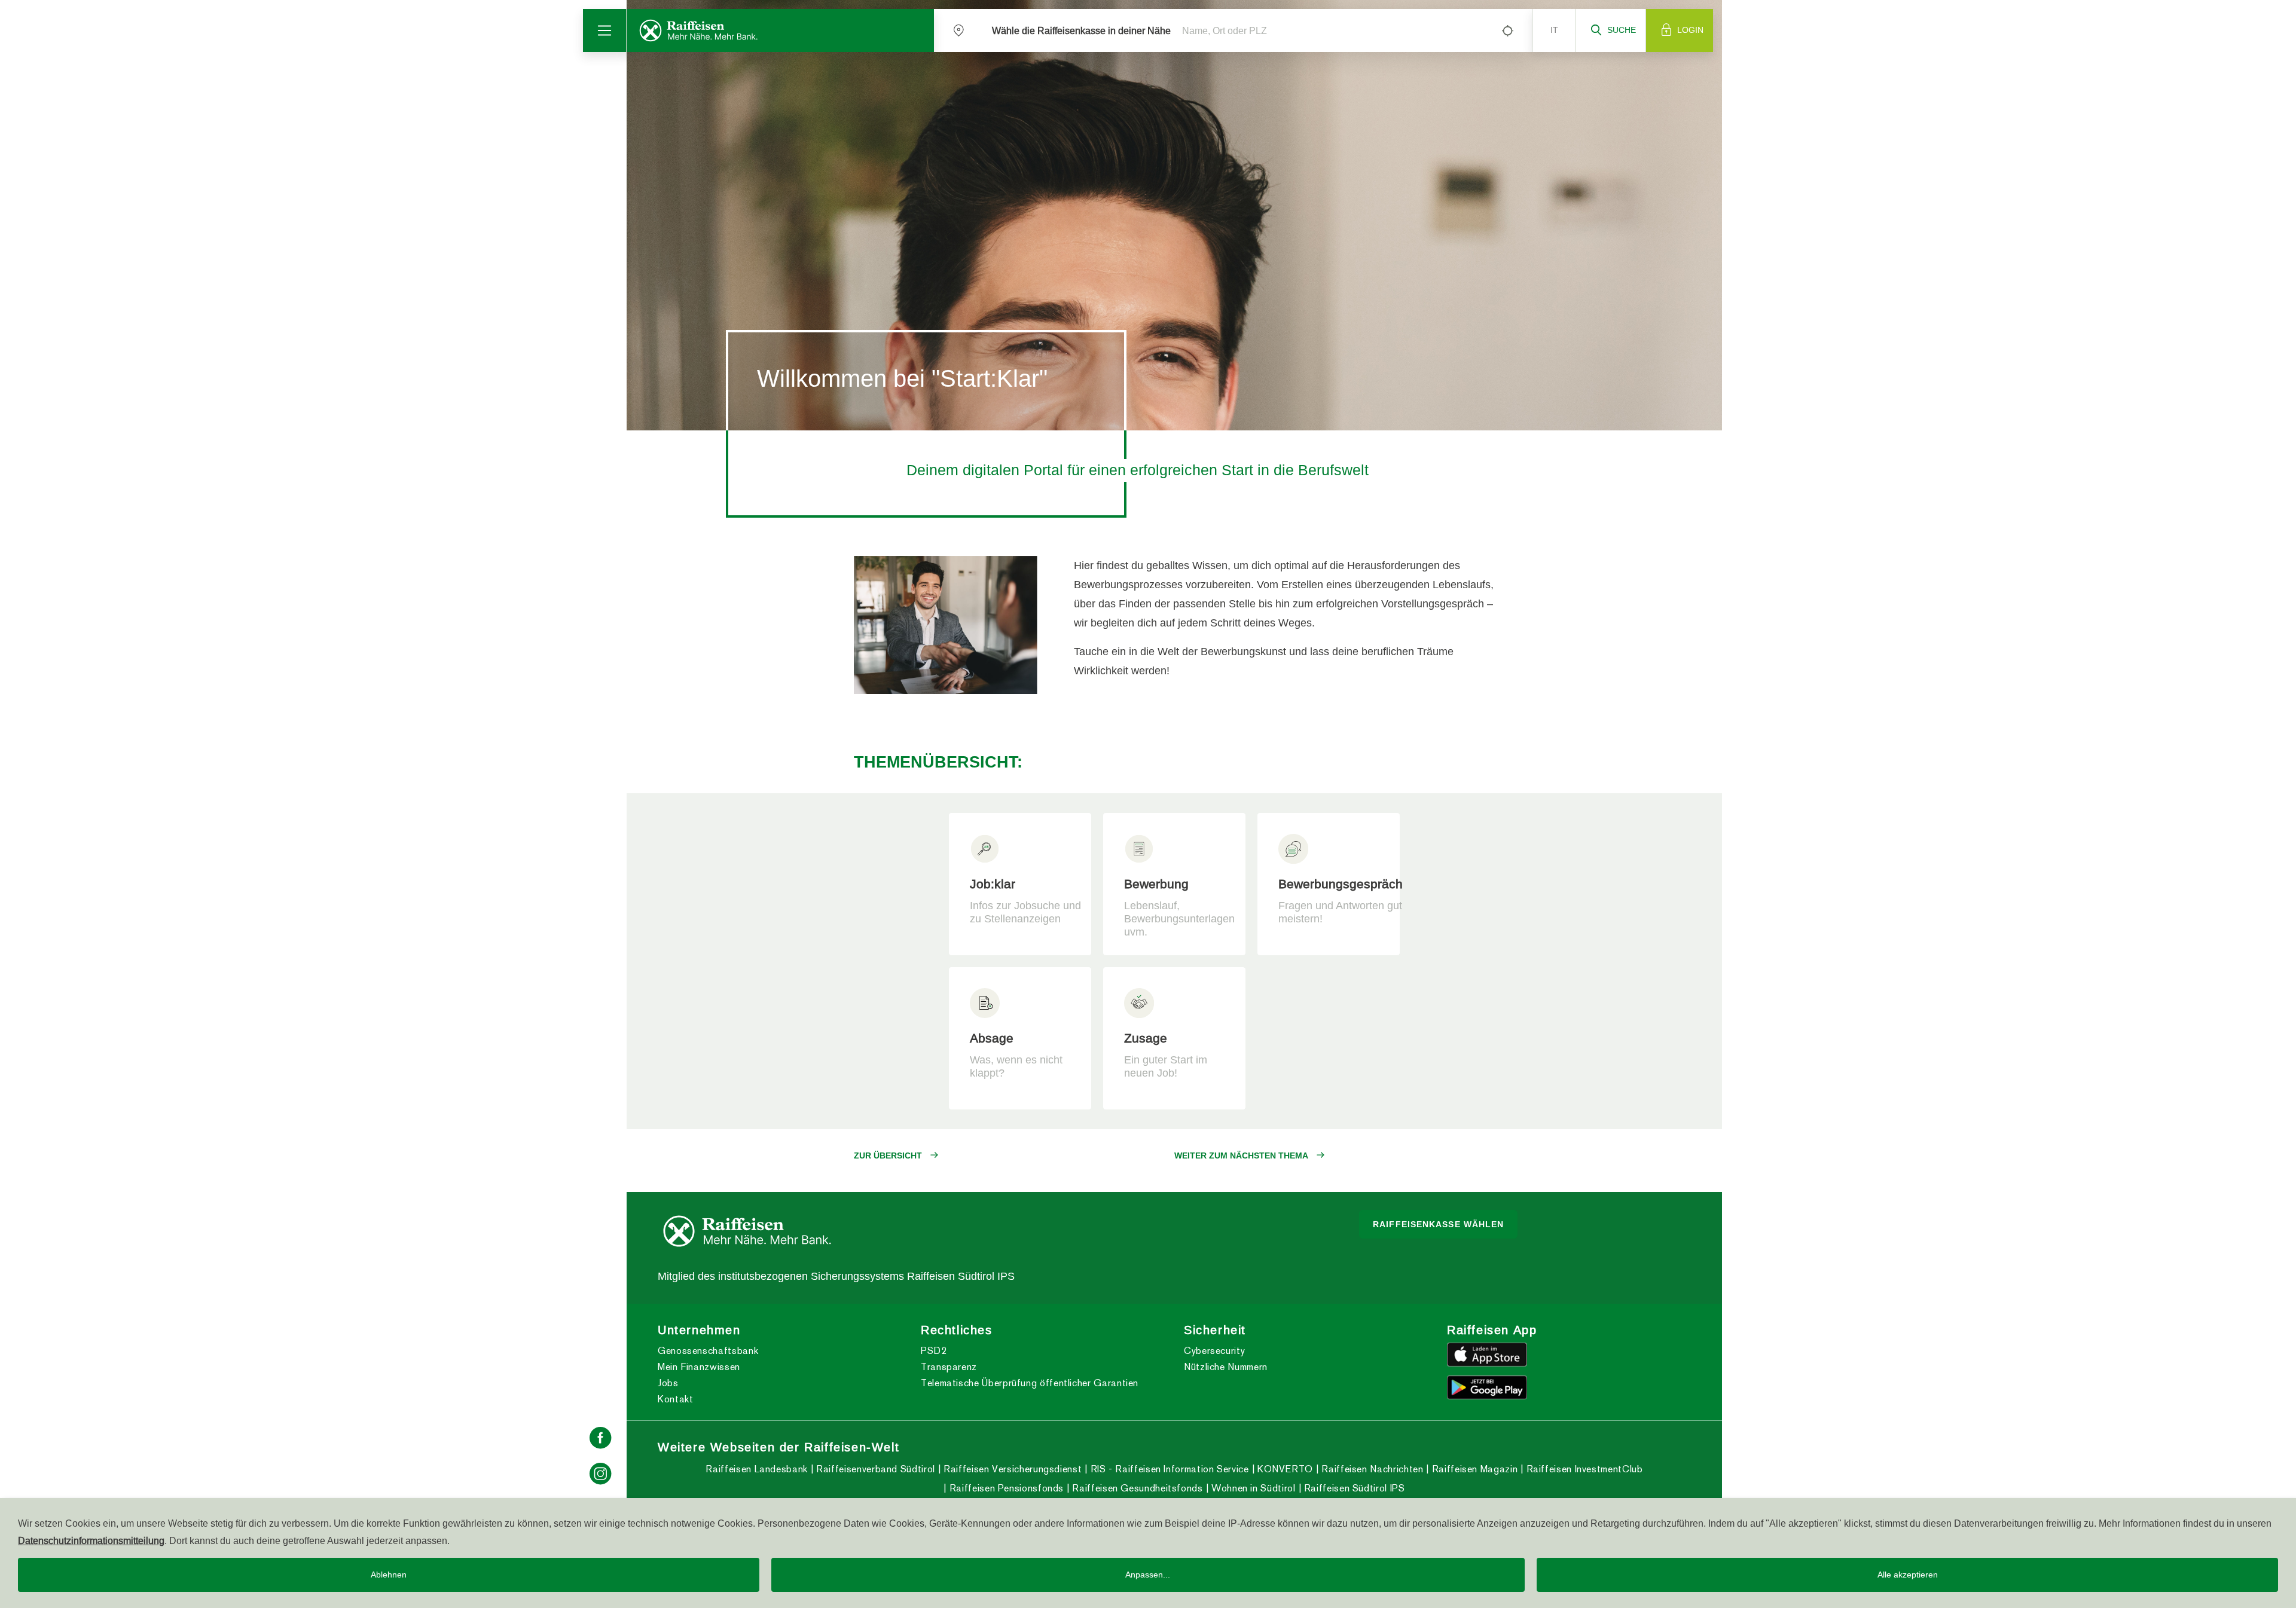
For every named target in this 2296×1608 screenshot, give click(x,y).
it (1554, 30)
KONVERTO (1284, 1469)
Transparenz (949, 1367)
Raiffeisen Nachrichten (1371, 1469)
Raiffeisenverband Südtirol (874, 1469)
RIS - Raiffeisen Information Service (1168, 1469)
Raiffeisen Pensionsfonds (1005, 1488)
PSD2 (934, 1351)
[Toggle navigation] (605, 30)
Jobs (668, 1383)
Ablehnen (389, 1575)
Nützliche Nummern (1226, 1367)
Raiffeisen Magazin (1473, 1469)
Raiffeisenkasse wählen (1438, 1224)
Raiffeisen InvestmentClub (1583, 1469)
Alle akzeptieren (1908, 1575)
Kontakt (675, 1399)
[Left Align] (1507, 30)
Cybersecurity (1214, 1351)
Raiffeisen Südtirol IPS (1353, 1488)
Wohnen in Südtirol (1252, 1488)
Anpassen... (1148, 1575)
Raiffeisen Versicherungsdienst (1011, 1469)
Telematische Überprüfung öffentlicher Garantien (1030, 1383)
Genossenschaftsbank (708, 1351)
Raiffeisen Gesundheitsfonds (1136, 1488)
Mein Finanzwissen (699, 1367)
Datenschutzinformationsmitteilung (91, 1540)
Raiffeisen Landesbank (756, 1469)
